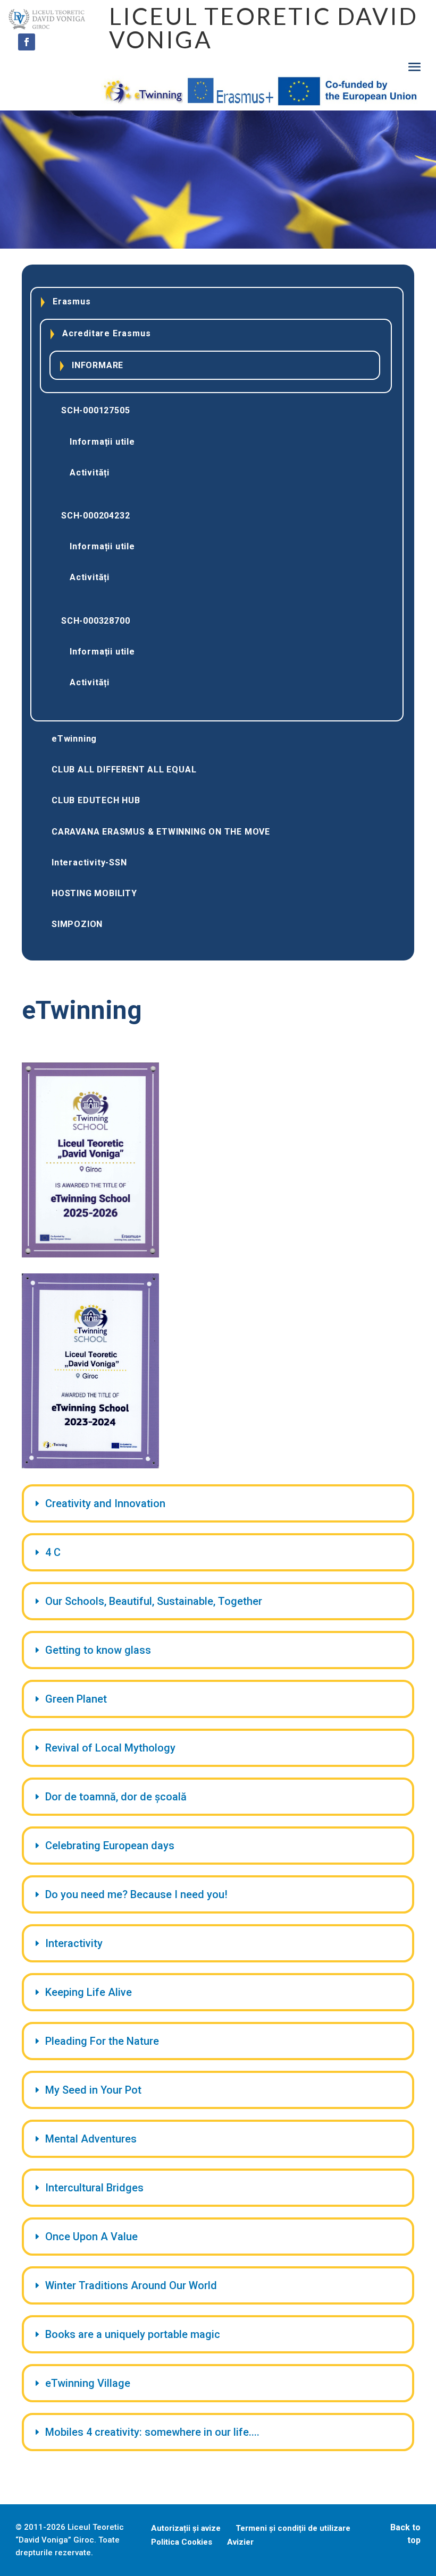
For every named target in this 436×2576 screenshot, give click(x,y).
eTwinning (74, 739)
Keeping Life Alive (89, 1992)
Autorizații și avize (186, 2528)
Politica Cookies (182, 2542)
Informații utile (102, 442)
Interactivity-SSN (89, 862)
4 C (53, 1552)
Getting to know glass (98, 1650)
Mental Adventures (91, 2139)
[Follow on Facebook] (27, 42)
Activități (90, 473)
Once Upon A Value (91, 2237)
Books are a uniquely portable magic (133, 2334)
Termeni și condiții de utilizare (293, 2528)
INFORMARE (98, 365)
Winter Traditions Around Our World (131, 2285)
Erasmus (72, 301)
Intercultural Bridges (94, 2188)
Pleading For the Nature (102, 2041)
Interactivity (74, 1943)
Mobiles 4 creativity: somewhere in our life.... (152, 2432)
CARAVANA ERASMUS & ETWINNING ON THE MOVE (161, 832)
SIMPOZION (77, 924)
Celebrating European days (110, 1846)
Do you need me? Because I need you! (136, 1894)
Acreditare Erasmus (106, 333)
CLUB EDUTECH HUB (96, 800)
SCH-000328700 (95, 621)
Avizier (240, 2542)
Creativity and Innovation (105, 1503)
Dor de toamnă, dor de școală (116, 1797)
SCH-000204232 (95, 516)
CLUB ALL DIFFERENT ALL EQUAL (124, 770)
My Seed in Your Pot (93, 2090)
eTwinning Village (88, 2383)
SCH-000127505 (95, 410)
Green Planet (76, 1699)
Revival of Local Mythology (110, 1748)
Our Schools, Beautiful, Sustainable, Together (154, 1601)
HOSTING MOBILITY (94, 893)
